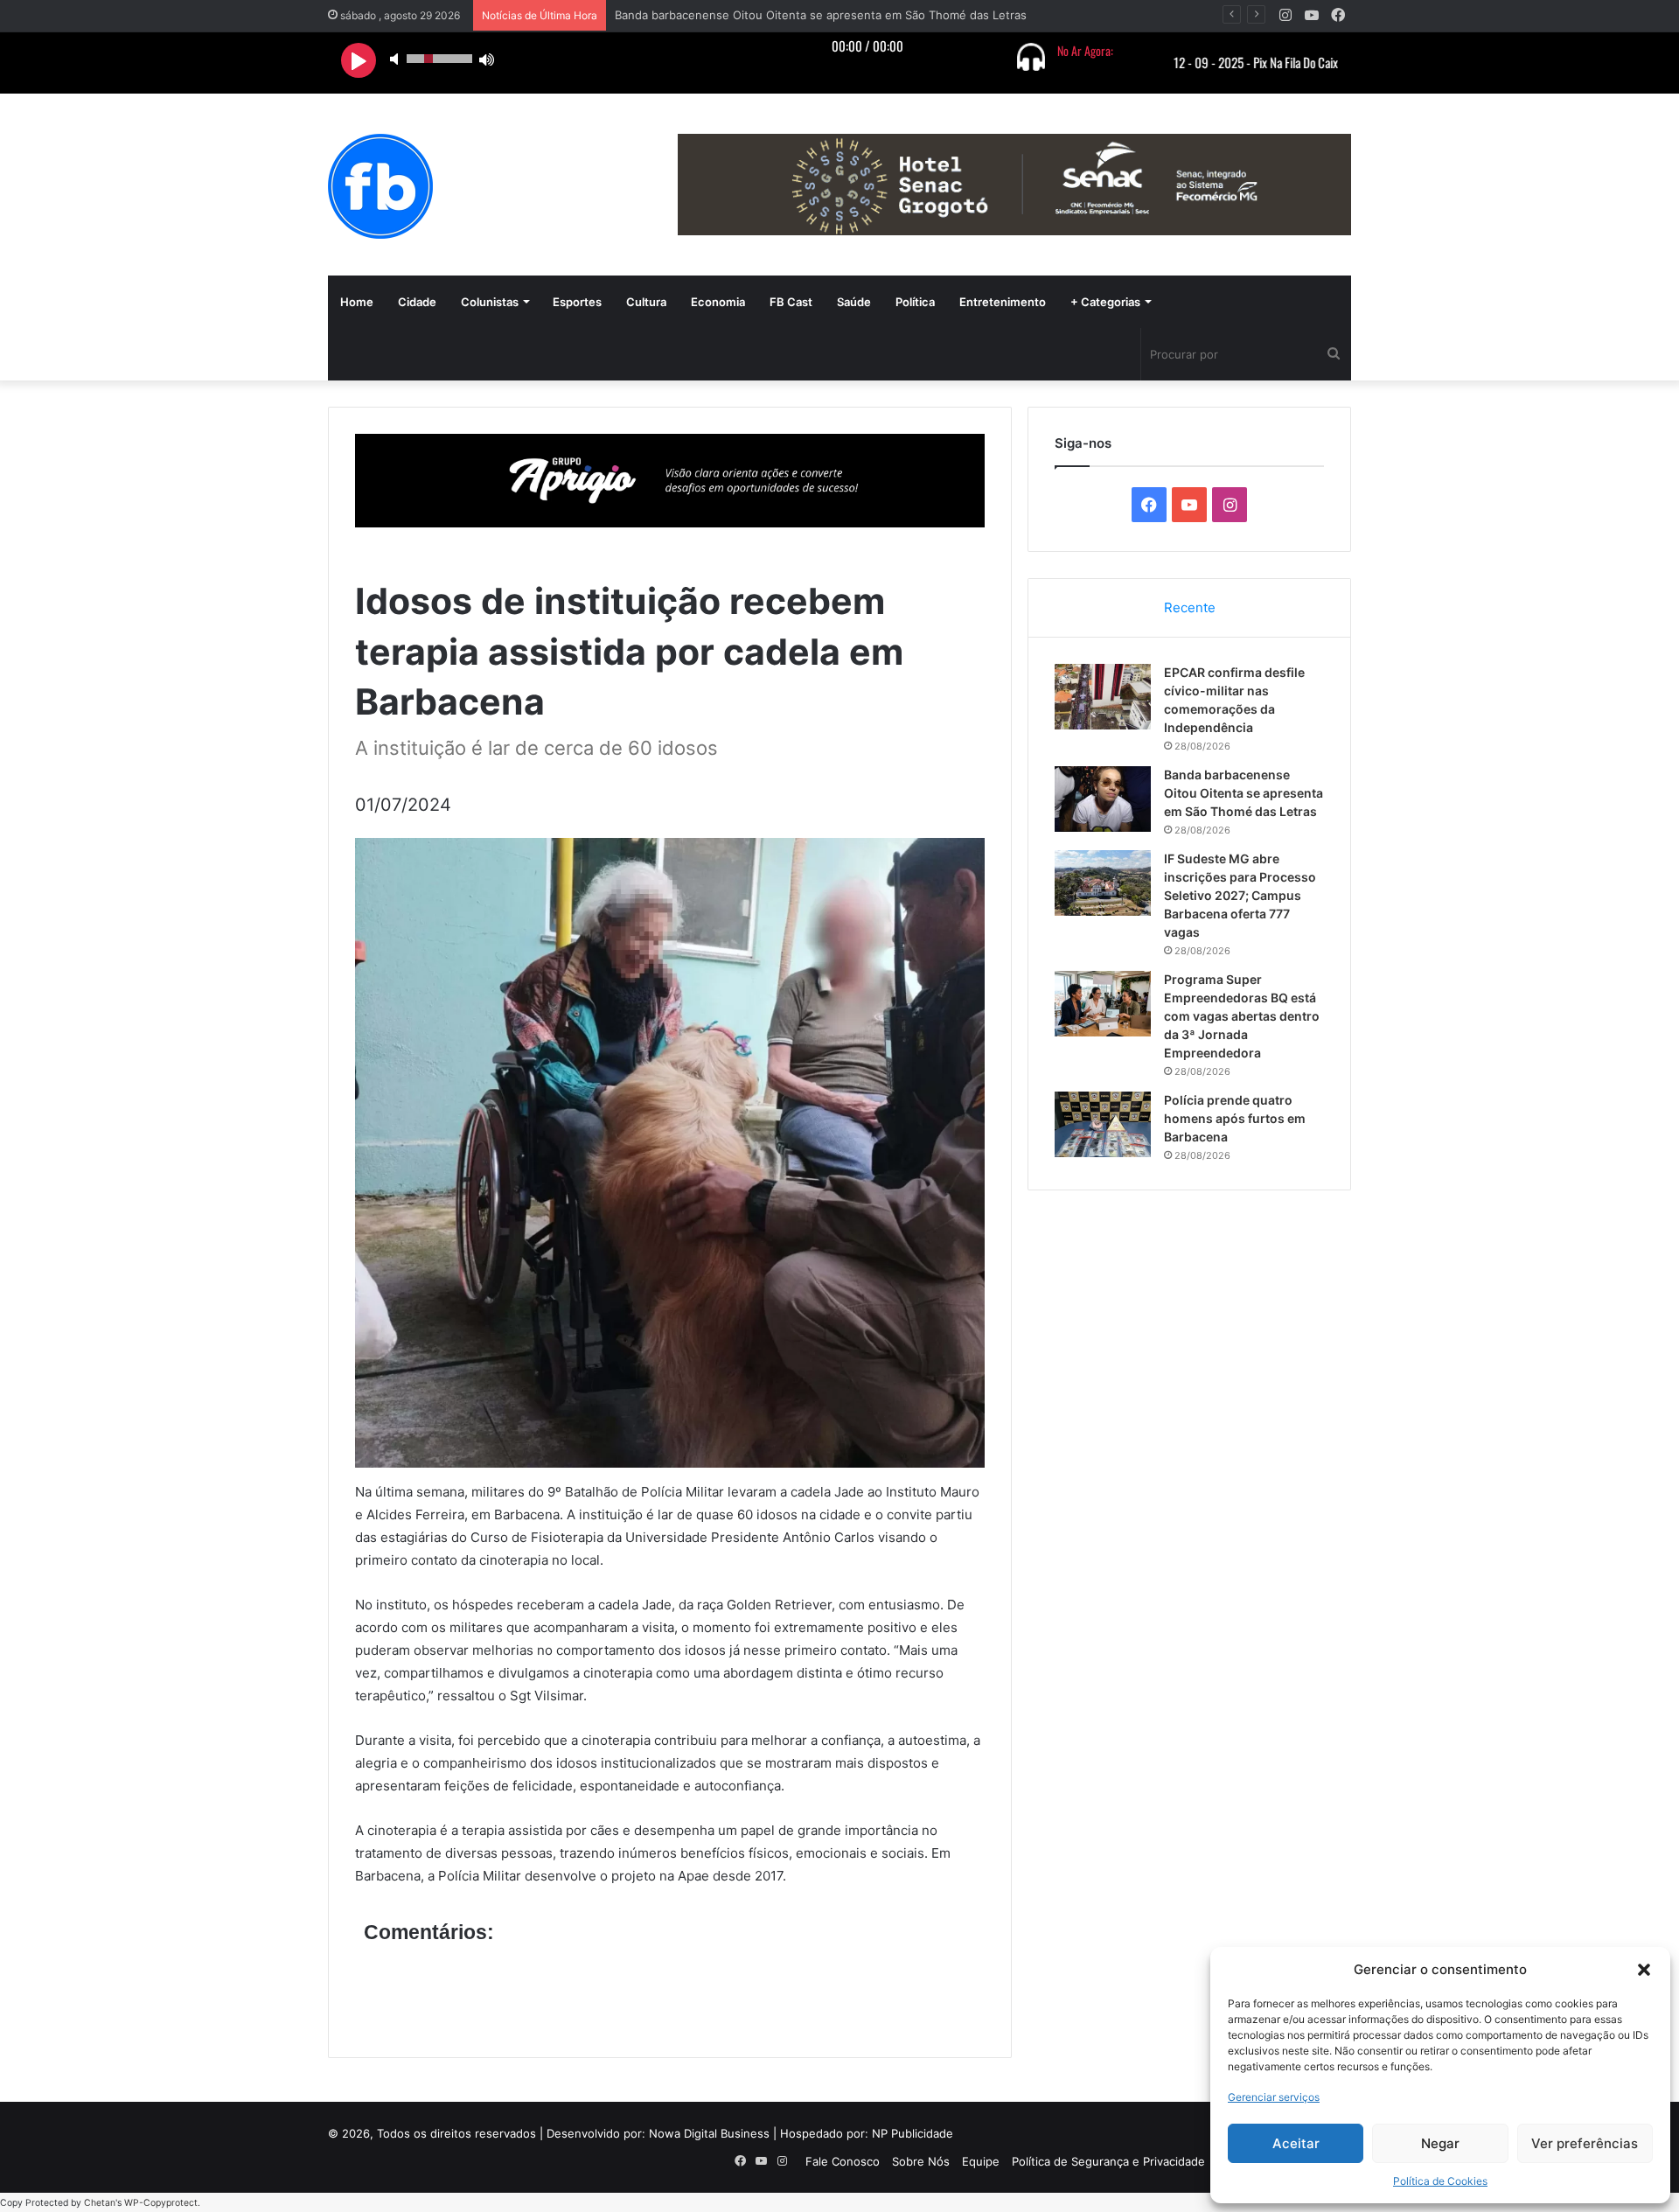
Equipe (981, 2161)
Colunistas (490, 302)
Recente (1190, 607)
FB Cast (791, 302)
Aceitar (1296, 2143)
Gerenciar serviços (1274, 2097)
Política (915, 302)
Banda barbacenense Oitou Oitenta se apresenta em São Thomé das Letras (1244, 793)
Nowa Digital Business (709, 2133)
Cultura (646, 302)
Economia (718, 302)
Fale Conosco (843, 2161)
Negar (1440, 2143)
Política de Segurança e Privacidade (1108, 2161)
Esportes (577, 302)
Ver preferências (1585, 2143)
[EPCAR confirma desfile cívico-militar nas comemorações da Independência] (1103, 697)
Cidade (417, 302)
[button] (1644, 1970)
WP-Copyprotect (161, 2203)
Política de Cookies (1440, 2181)
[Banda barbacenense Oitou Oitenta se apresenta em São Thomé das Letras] (1103, 799)
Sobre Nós (921, 2161)
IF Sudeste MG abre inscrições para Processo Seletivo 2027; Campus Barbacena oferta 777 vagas (1240, 895)
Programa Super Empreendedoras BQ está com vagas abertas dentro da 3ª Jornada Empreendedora (1242, 1016)
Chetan (100, 2203)
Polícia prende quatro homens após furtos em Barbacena (1235, 1118)
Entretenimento (1003, 302)
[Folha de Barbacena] (380, 186)
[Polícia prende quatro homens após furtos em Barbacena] (1103, 1124)
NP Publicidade (913, 2133)
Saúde (854, 302)
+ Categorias (1105, 302)
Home (357, 302)
